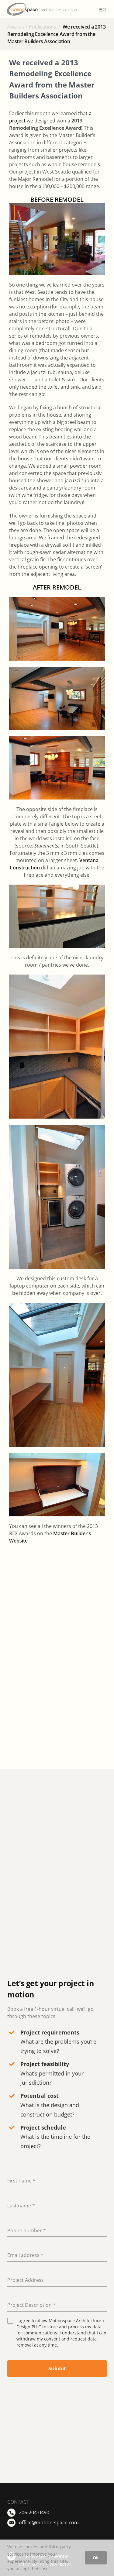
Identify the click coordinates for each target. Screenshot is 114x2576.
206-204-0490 (34, 2512)
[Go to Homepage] (51, 9)
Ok (96, 2558)
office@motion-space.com (49, 2523)
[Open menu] (102, 10)
